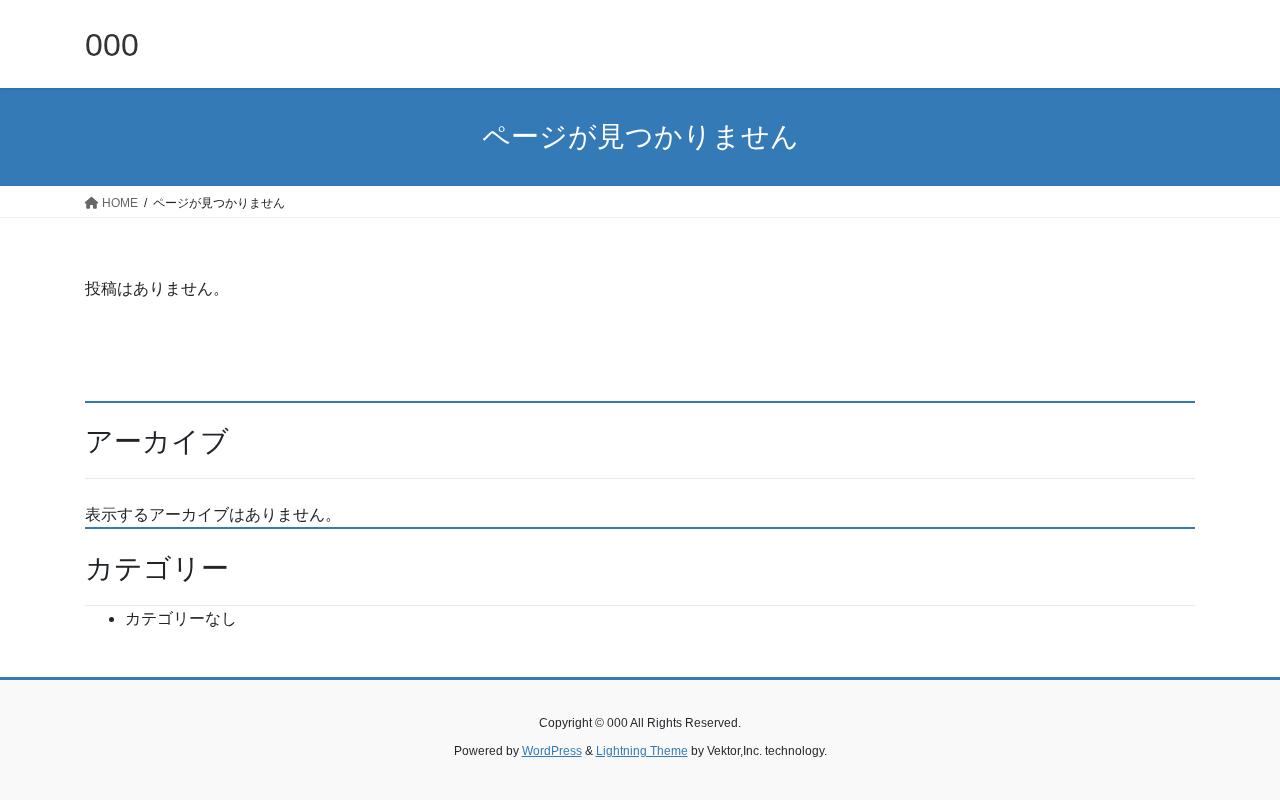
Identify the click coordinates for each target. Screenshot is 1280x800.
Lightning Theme (642, 751)
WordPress (552, 751)
